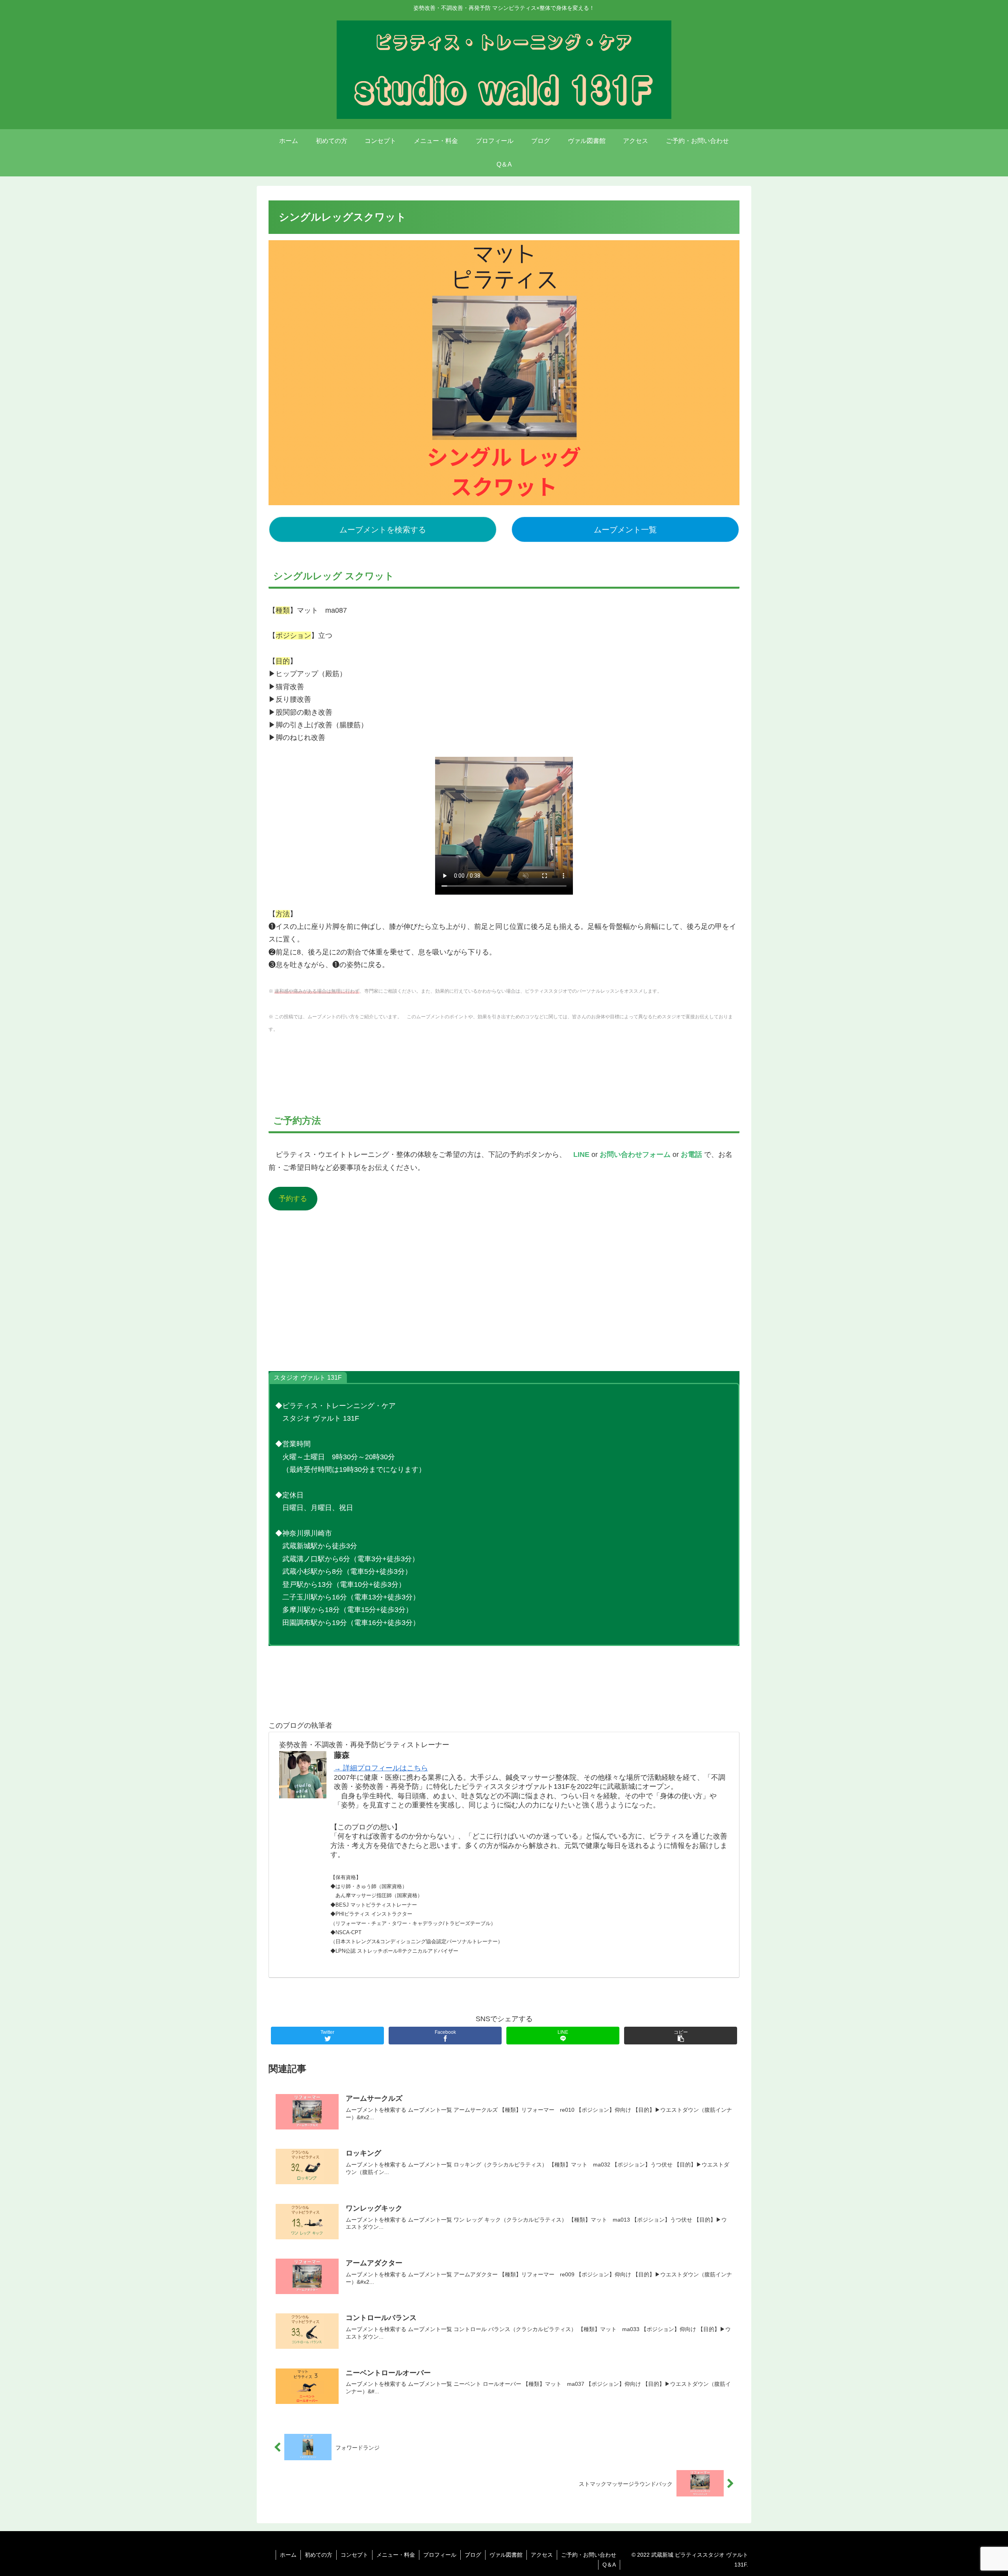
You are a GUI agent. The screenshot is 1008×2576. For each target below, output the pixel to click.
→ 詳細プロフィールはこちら (381, 1768)
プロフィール (440, 2555)
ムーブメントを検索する (383, 530)
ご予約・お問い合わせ (589, 2555)
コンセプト (354, 2555)
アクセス (542, 2555)
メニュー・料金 (396, 2555)
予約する (293, 1199)
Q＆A (609, 2565)
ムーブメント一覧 (625, 530)
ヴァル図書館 (506, 2555)
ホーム (288, 2555)
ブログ (473, 2555)
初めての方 (319, 2555)
